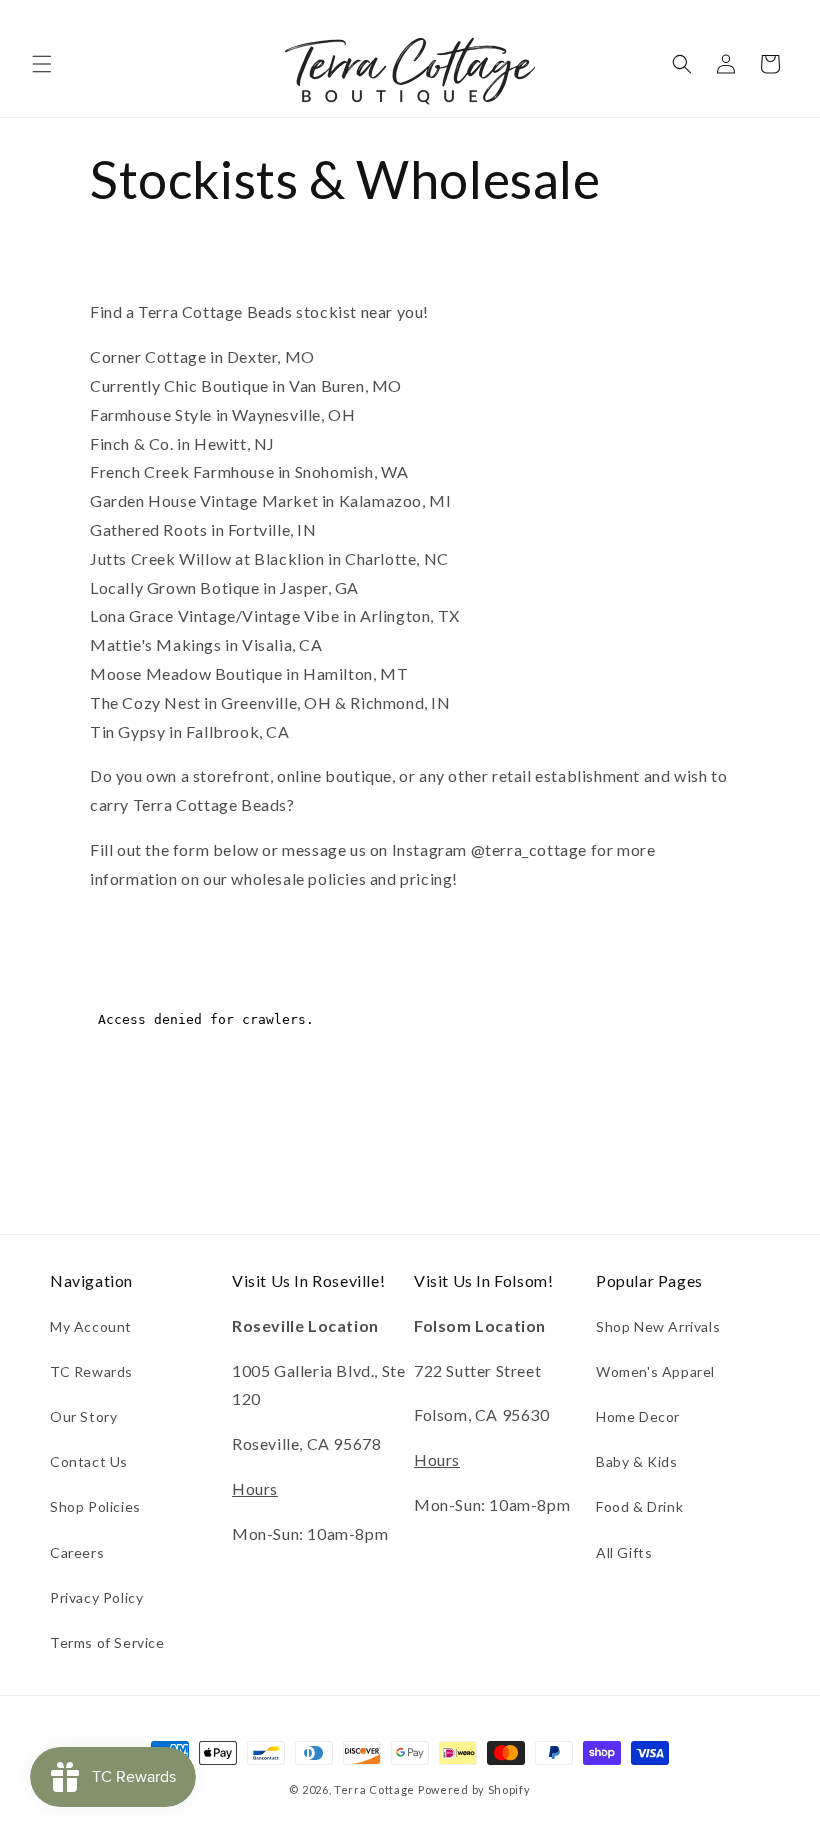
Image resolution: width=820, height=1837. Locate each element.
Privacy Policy (96, 1597)
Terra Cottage (374, 1789)
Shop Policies (95, 1506)
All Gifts (624, 1552)
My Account (91, 1326)
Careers (77, 1552)
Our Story (83, 1416)
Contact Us (89, 1461)
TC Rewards (91, 1371)
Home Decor (638, 1416)
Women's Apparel (655, 1371)
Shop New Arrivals (658, 1326)
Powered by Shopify (474, 1789)
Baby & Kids (637, 1461)
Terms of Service (107, 1642)
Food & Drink (639, 1506)
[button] (42, 64)
